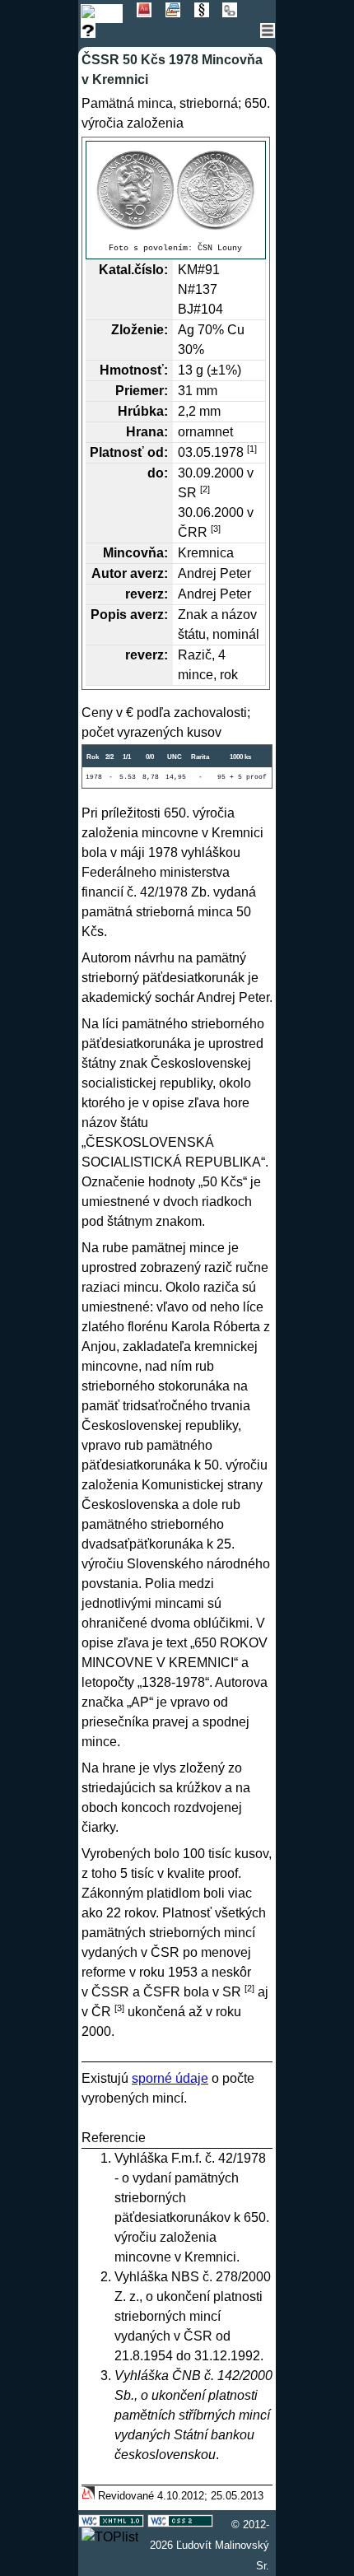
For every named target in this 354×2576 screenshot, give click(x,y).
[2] (205, 489)
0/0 (150, 757)
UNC (175, 757)
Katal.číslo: (133, 270)
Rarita (200, 757)
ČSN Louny (220, 248)
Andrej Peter (214, 573)
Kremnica (206, 553)
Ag (186, 330)
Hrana (145, 432)
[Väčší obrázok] (176, 189)
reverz (144, 594)
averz (147, 573)
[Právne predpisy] (209, 13)
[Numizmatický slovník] (151, 13)
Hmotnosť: (134, 370)
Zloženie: (140, 330)
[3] (216, 529)
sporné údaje (170, 2078)
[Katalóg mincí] (109, 13)
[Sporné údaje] (93, 33)
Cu (236, 330)
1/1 (127, 757)
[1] (252, 449)
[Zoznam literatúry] (180, 13)
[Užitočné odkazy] (235, 13)
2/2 (109, 757)
